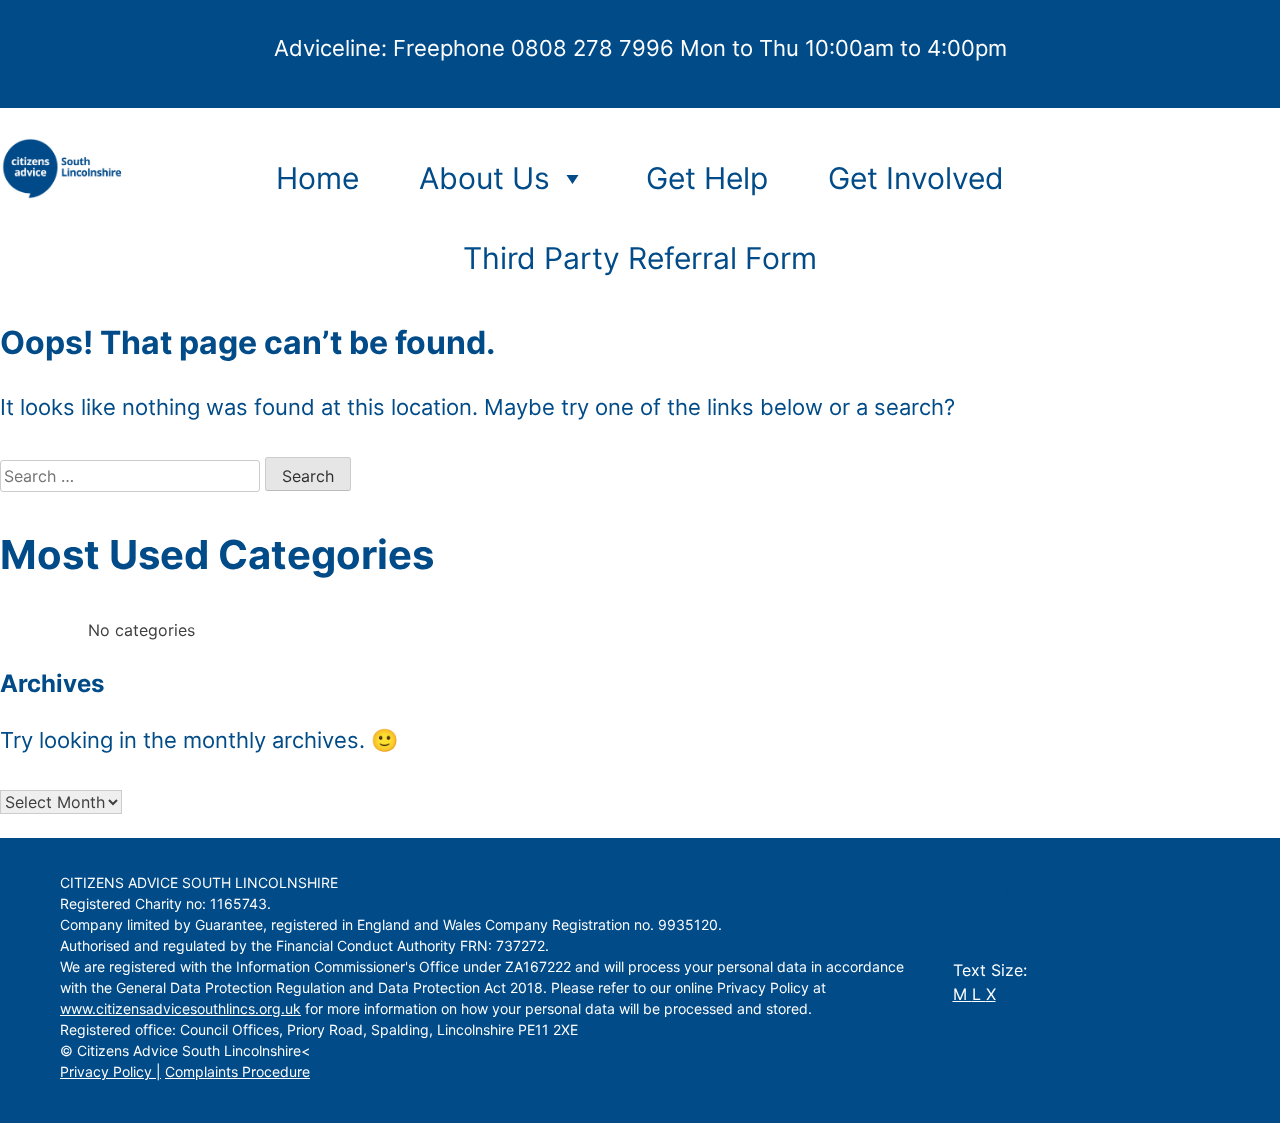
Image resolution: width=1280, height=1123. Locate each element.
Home (317, 178)
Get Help (707, 178)
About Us (484, 178)
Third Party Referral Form (640, 258)
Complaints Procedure (237, 1071)
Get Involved (916, 178)
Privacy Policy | (110, 1071)
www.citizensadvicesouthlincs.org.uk (180, 1008)
